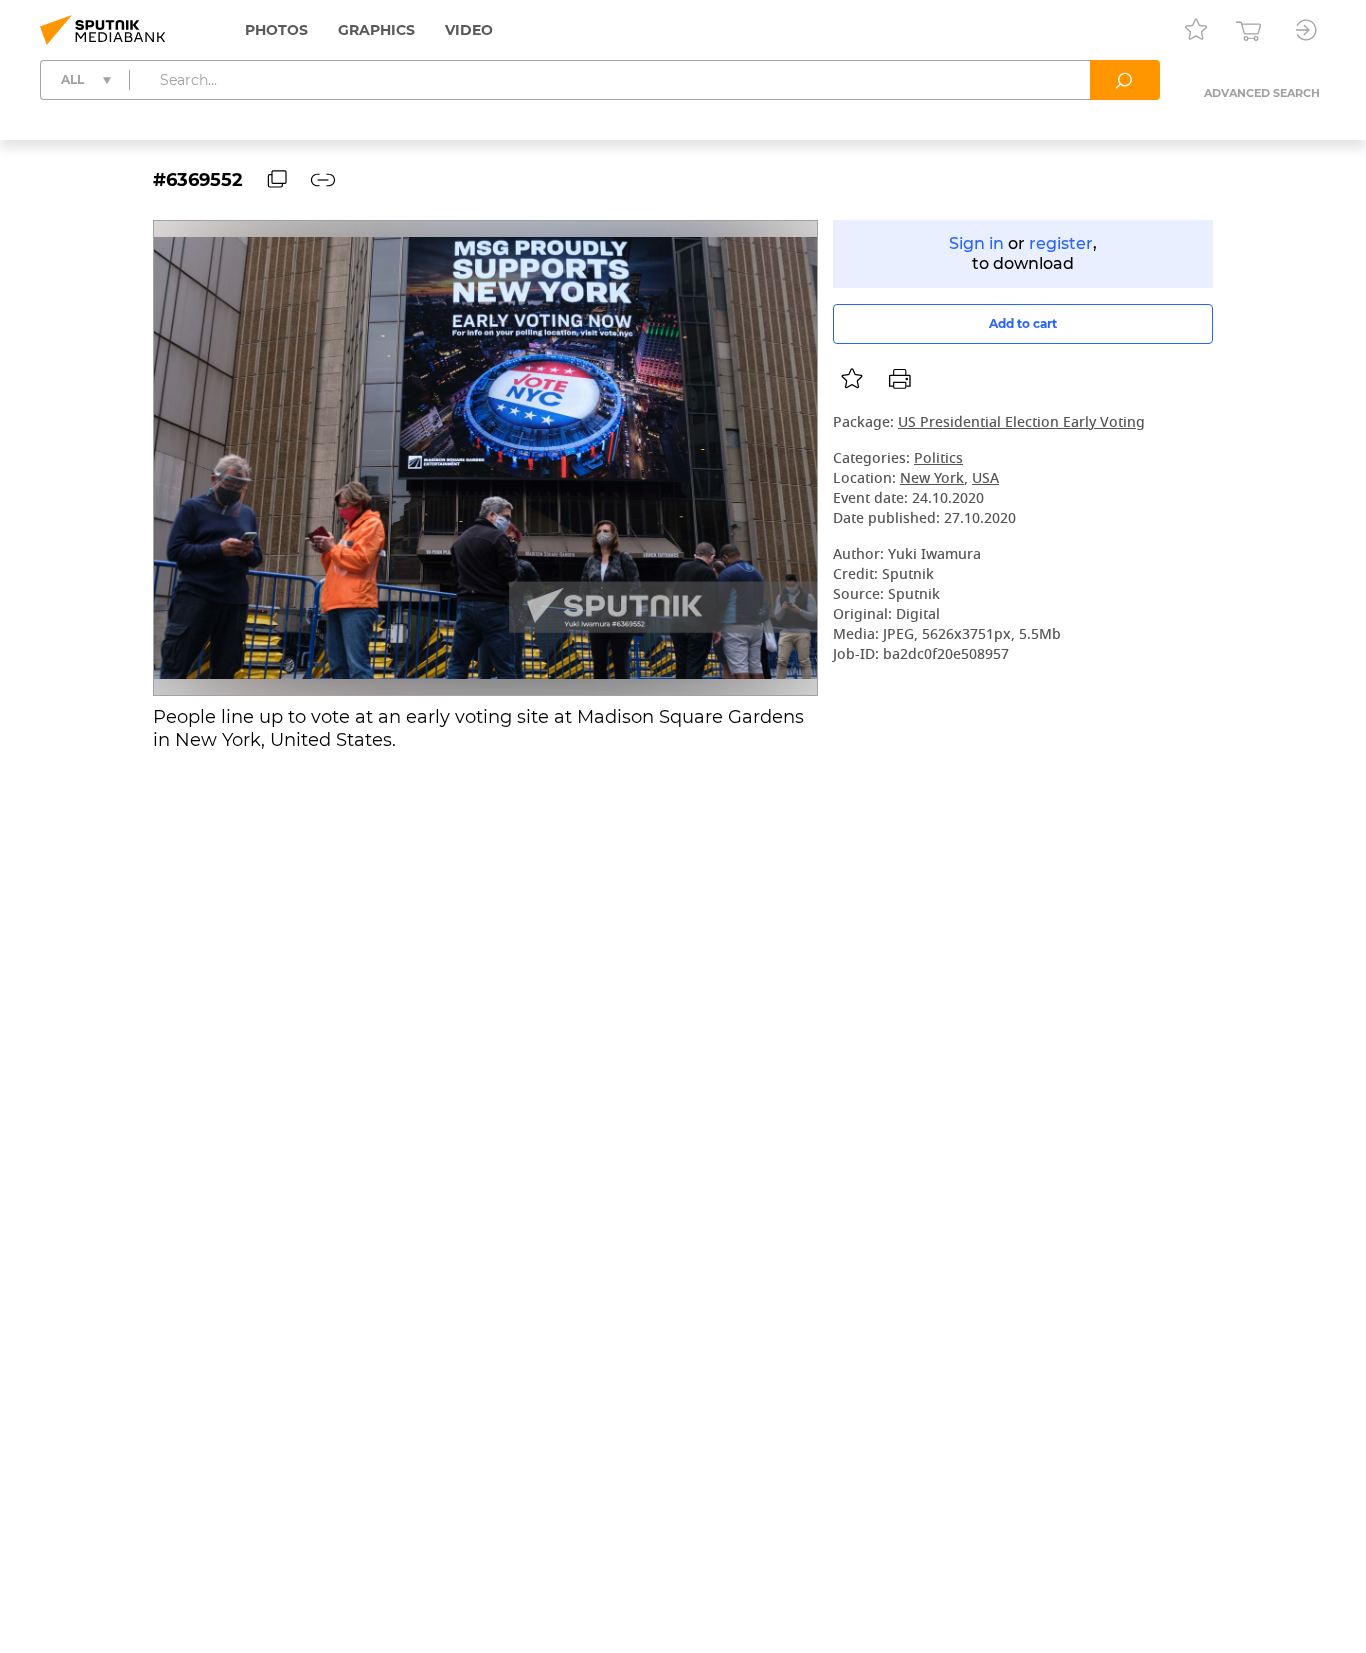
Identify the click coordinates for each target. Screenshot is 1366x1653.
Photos (276, 30)
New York (932, 479)
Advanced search (1262, 93)
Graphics (376, 30)
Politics (938, 459)
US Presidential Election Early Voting (1021, 423)
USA (985, 479)
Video (469, 30)
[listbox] (852, 379)
